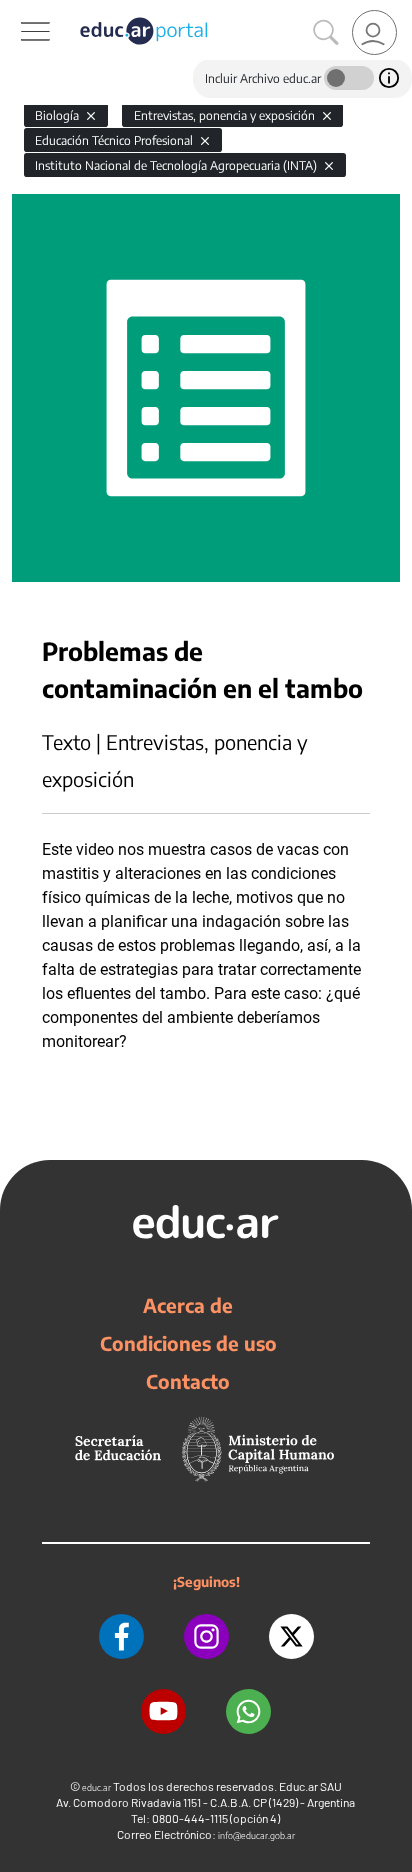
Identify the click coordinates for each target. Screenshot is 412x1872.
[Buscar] (326, 33)
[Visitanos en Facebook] (121, 1636)
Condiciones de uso (188, 1343)
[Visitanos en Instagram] (206, 1636)
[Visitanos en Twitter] (291, 1636)
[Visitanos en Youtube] (163, 1711)
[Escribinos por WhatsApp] (248, 1711)
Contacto (188, 1381)
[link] (374, 32)
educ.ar (96, 1787)
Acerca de (188, 1305)
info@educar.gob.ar (256, 1835)
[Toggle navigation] (18, 11)
